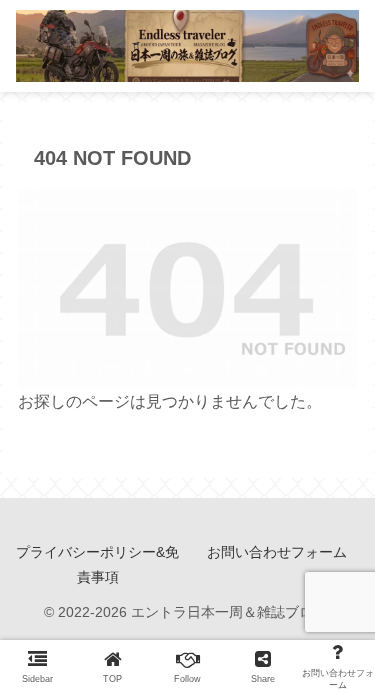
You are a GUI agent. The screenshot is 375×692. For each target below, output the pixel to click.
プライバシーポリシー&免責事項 (97, 564)
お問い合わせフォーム (277, 552)
